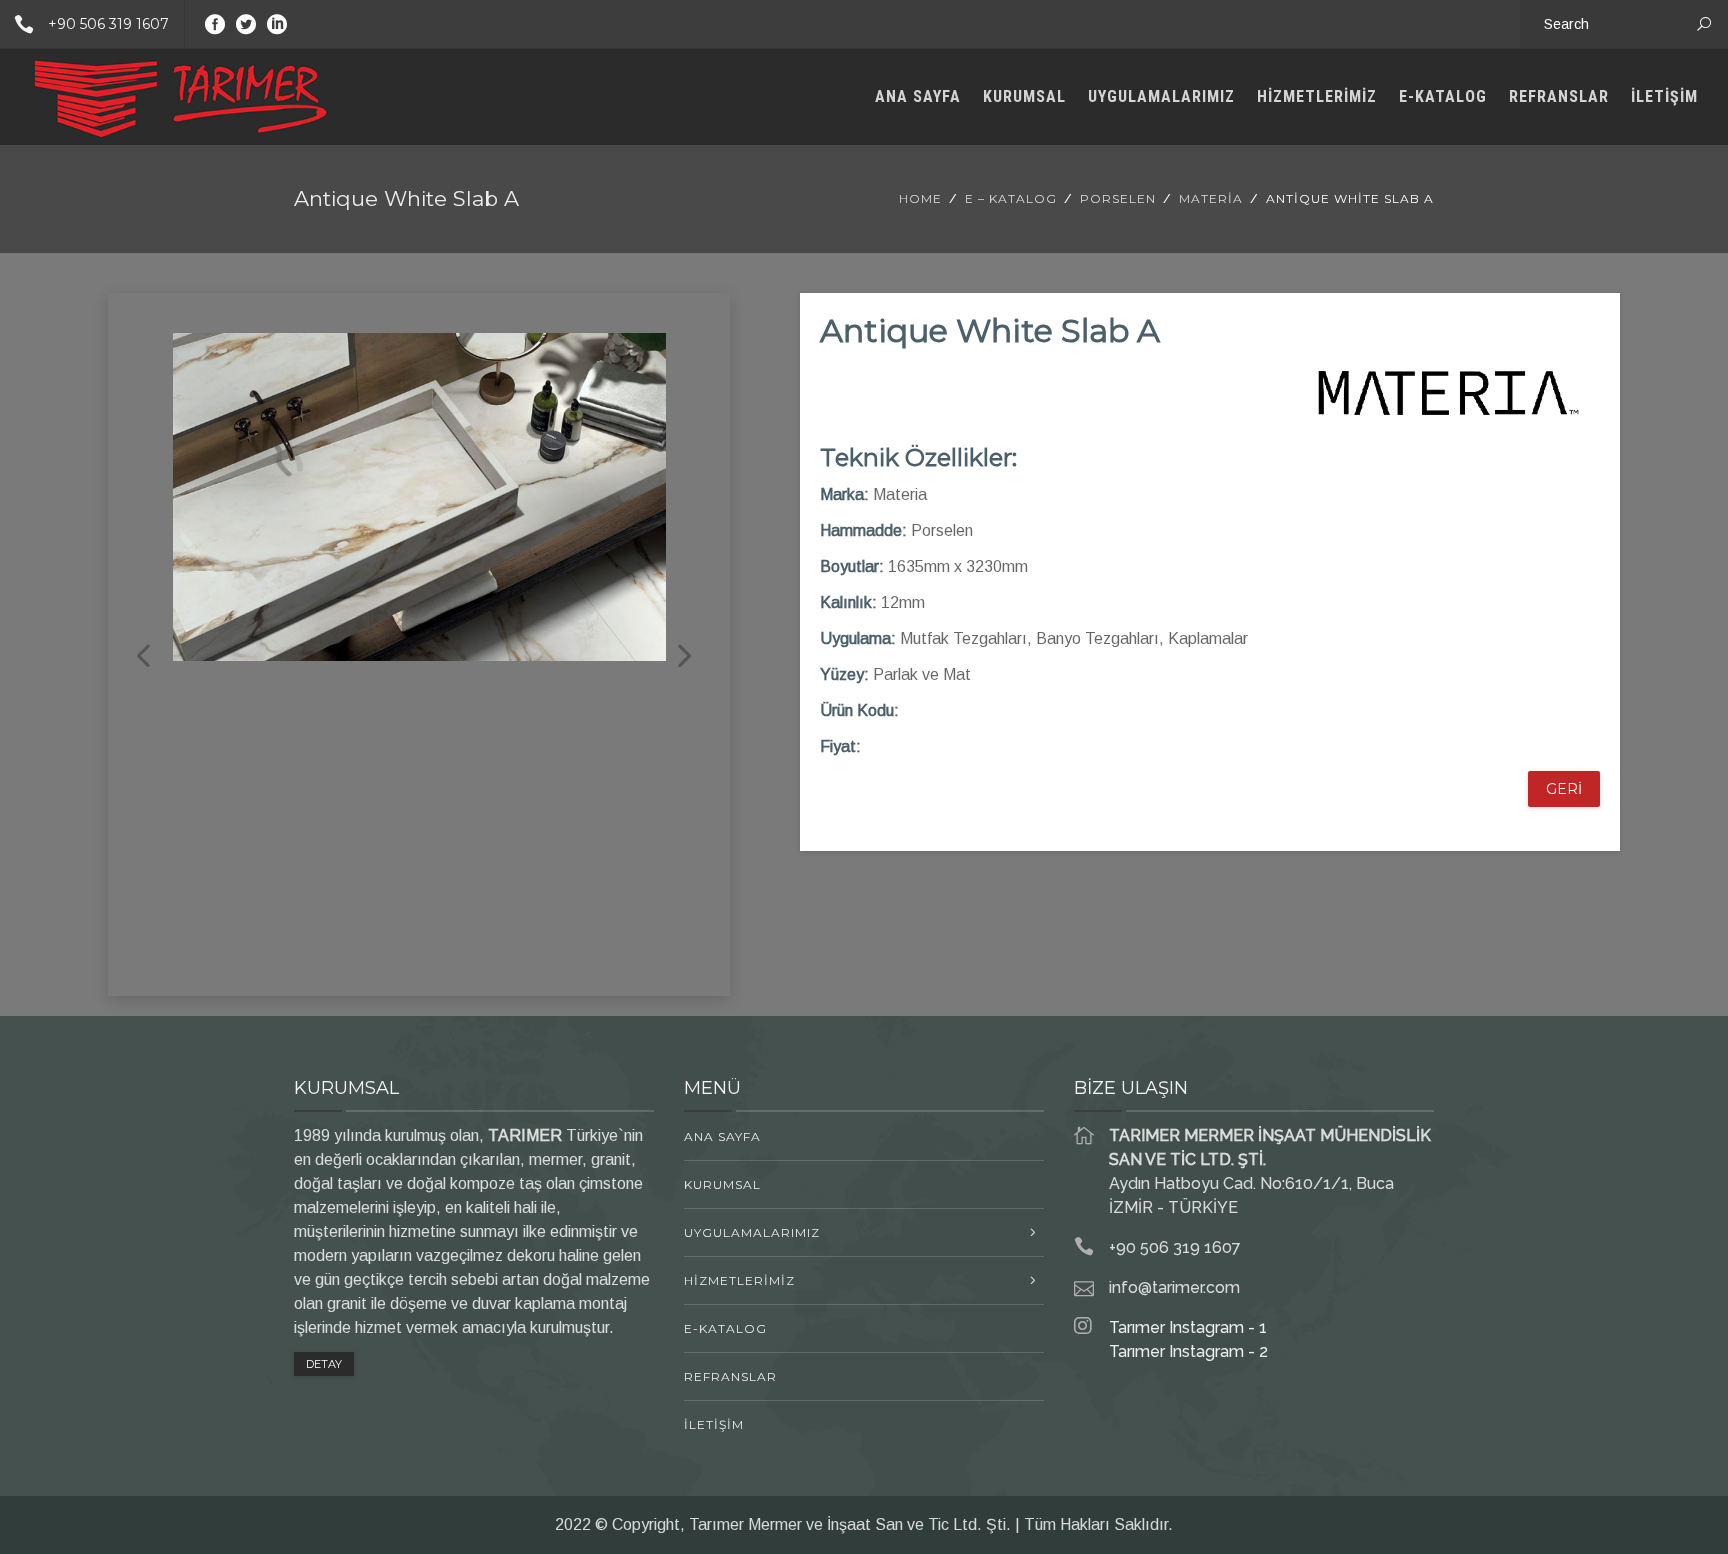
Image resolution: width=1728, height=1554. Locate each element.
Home (920, 198)
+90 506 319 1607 (108, 24)
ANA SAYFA (918, 96)
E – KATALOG (1011, 198)
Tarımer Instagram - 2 (1188, 1351)
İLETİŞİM (1664, 96)
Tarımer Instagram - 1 (1188, 1327)
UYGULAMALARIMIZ (1161, 96)
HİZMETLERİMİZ (1317, 96)
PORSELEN (1118, 198)
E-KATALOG (1443, 96)
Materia (1211, 198)
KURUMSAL (1024, 96)
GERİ (1564, 789)
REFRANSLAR (1559, 96)
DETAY (324, 1364)
